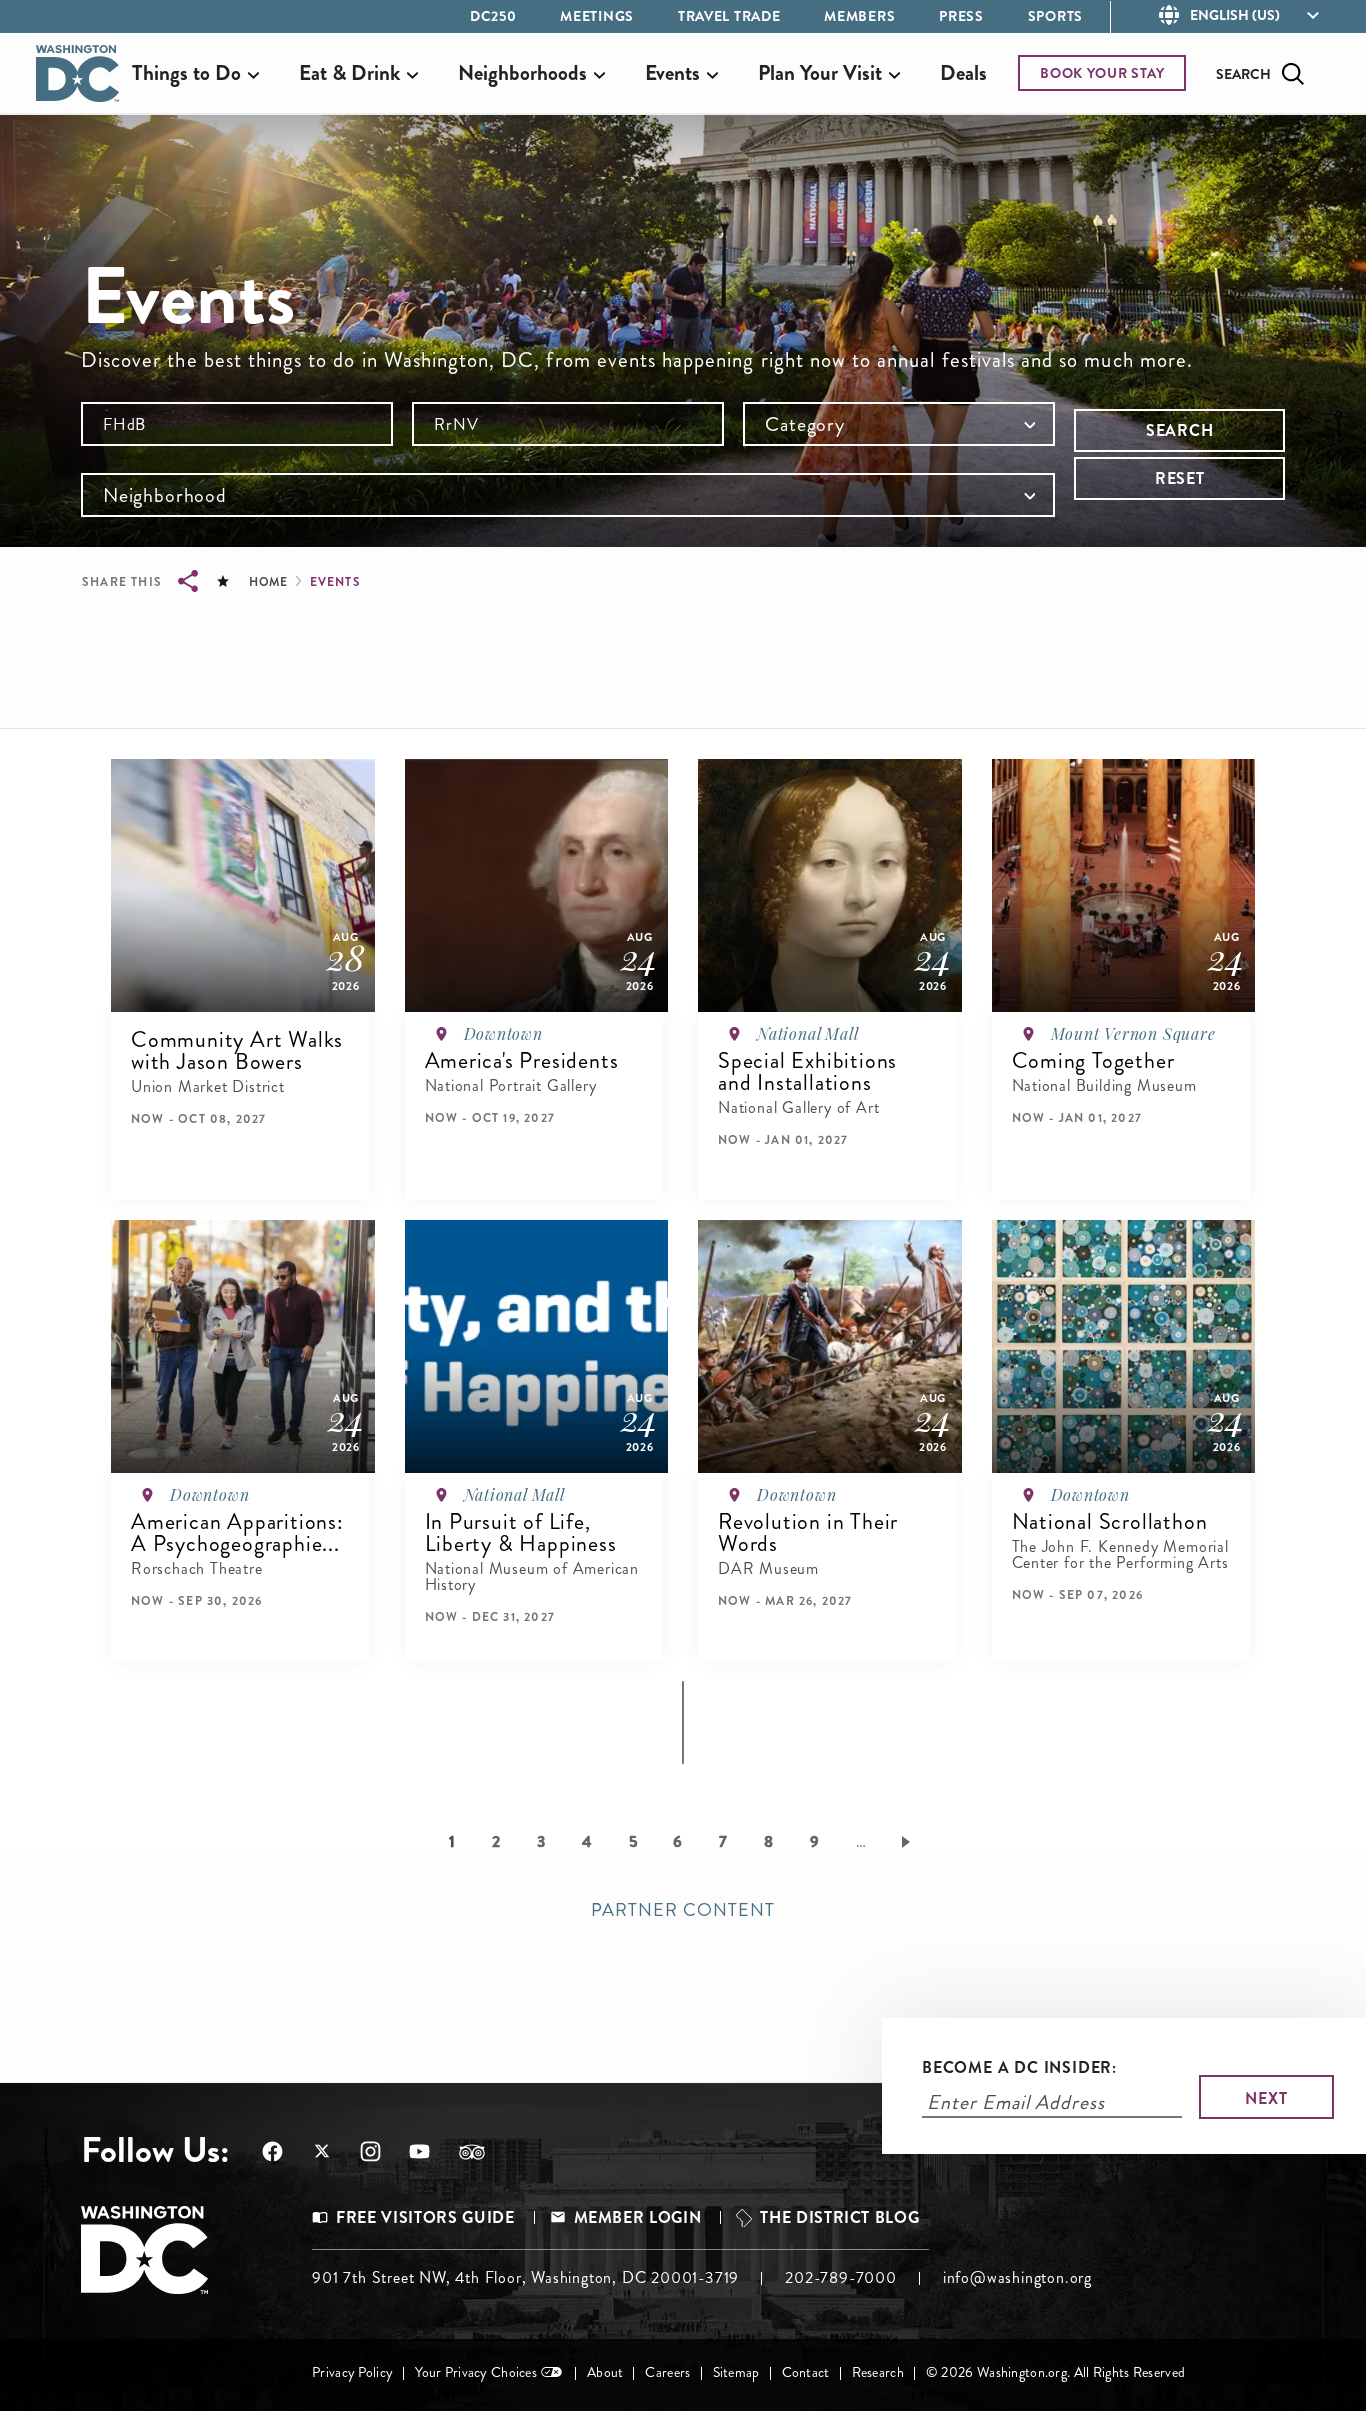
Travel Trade (729, 16)
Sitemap (736, 2372)
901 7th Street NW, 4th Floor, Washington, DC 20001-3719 (525, 2277)
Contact (806, 2372)
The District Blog (839, 2217)
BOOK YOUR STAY (1102, 73)
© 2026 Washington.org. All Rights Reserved (1055, 2372)
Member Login (638, 2217)
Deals (963, 73)
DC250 (493, 16)
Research (878, 2372)
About (605, 2372)
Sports (1055, 16)
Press (961, 16)
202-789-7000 (841, 2277)
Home (268, 582)
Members (859, 16)
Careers (667, 2372)
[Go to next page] (909, 1841)
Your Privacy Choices (476, 2372)
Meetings (597, 16)
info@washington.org (1017, 2277)
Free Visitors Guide (425, 2217)
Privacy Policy (352, 2372)
